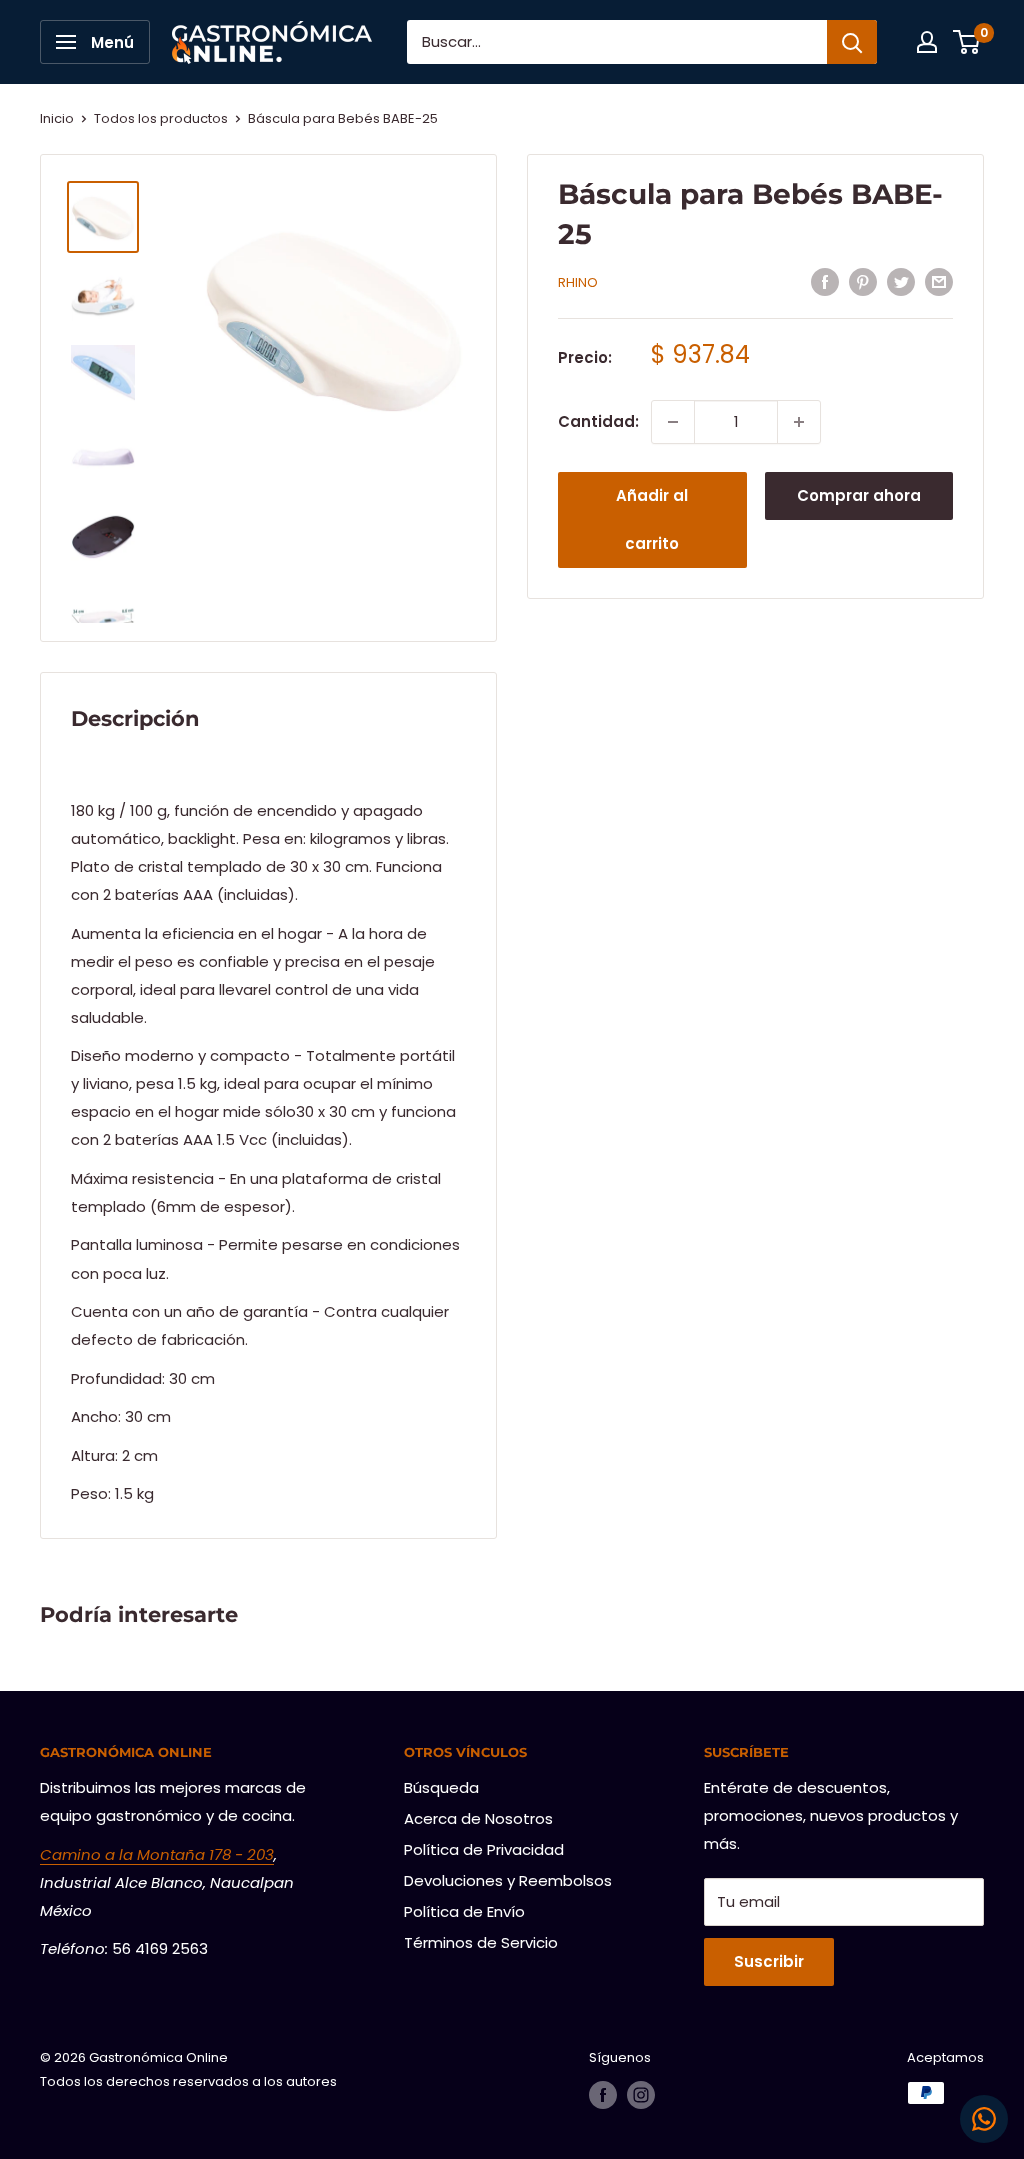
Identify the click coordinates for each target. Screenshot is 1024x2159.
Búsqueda (441, 1787)
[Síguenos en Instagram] (641, 2095)
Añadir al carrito (652, 519)
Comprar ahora (859, 495)
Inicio (57, 118)
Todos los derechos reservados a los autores (188, 2081)
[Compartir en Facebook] (825, 281)
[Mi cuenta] (927, 42)
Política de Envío (464, 1911)
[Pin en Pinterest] (863, 281)
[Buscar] (852, 42)
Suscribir (769, 1961)
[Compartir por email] (939, 281)
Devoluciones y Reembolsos (508, 1880)
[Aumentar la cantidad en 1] (799, 422)
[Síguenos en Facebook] (603, 2095)
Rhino (578, 282)
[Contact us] (984, 2119)
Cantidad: (598, 421)
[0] (967, 42)
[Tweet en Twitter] (901, 281)
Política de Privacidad (484, 1849)
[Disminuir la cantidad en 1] (673, 422)
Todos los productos (161, 118)
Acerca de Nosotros (478, 1818)
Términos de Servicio (481, 1942)
